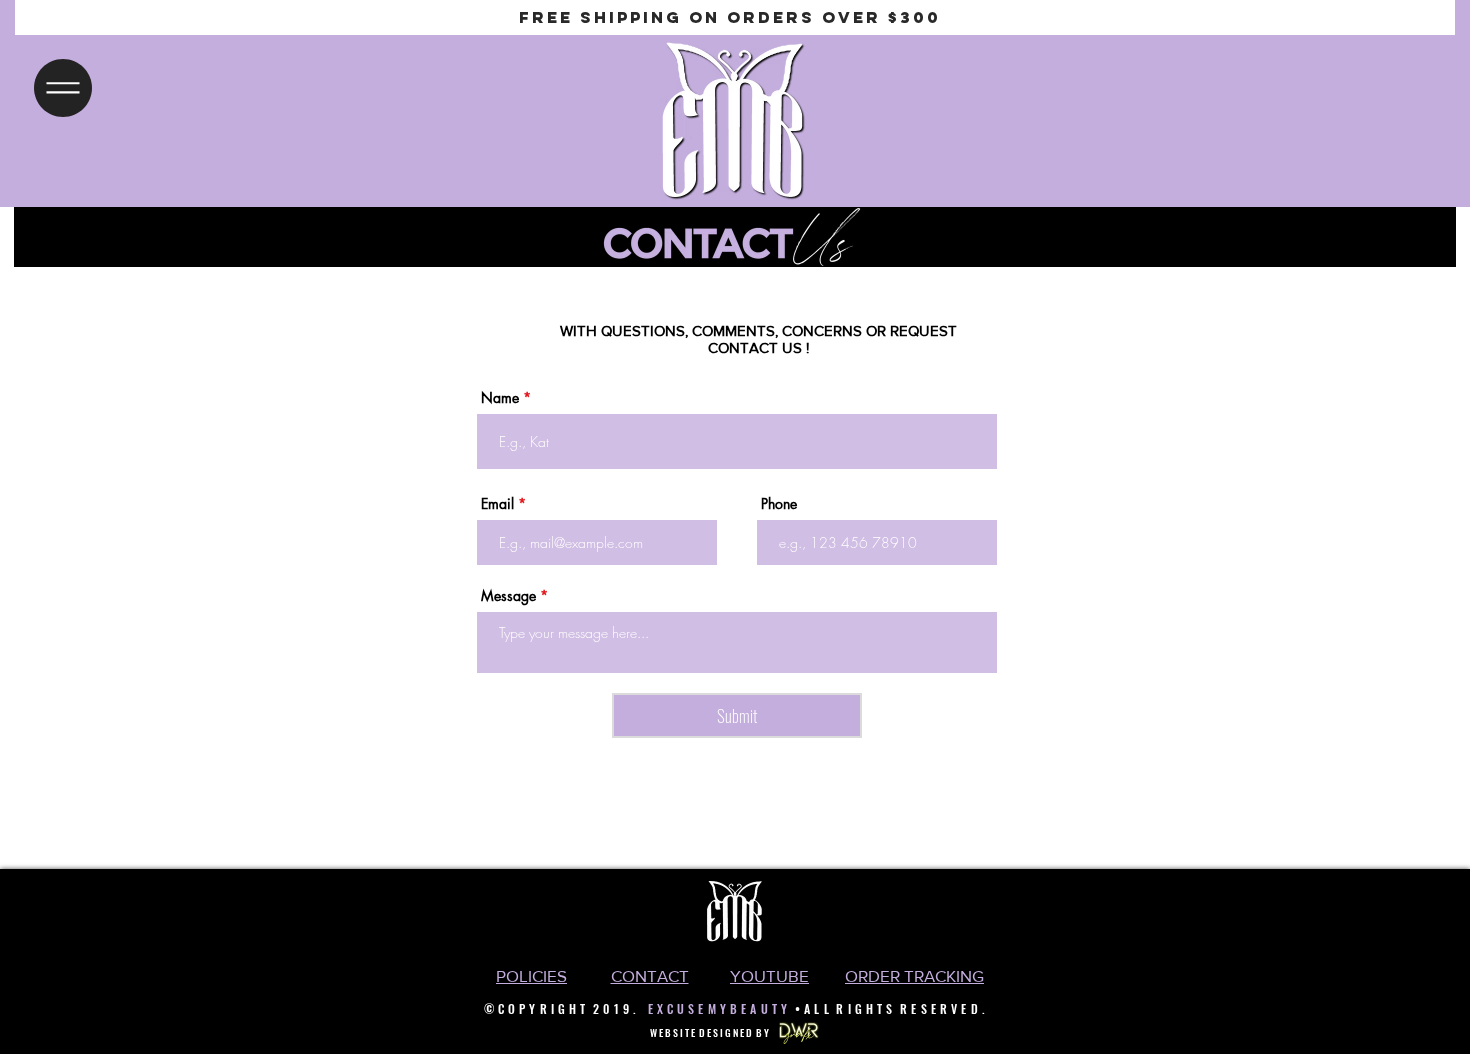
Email (497, 504)
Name (500, 398)
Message (508, 596)
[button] (63, 88)
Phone (779, 504)
